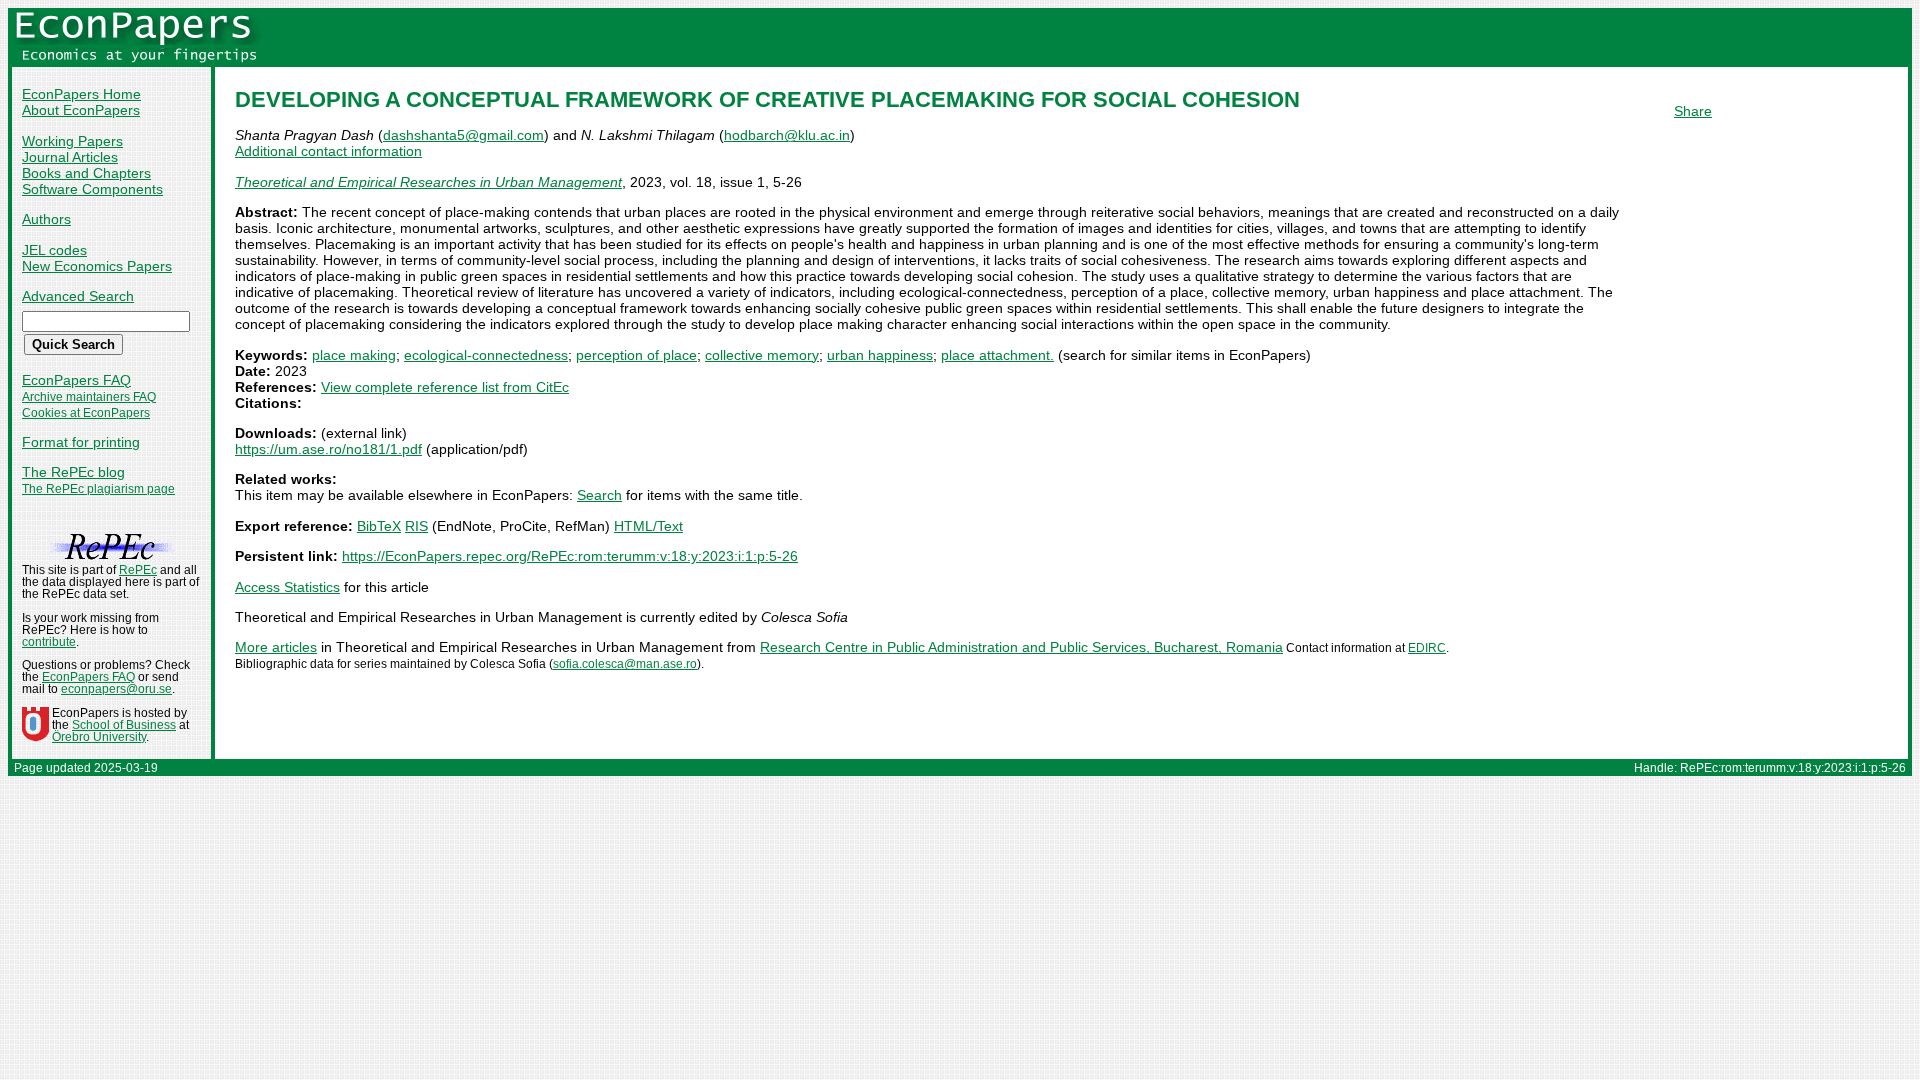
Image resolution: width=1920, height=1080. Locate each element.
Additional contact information (328, 151)
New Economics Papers (97, 266)
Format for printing (81, 442)
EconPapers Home (81, 94)
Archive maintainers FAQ (89, 397)
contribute (49, 642)
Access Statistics (287, 587)
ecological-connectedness (486, 355)
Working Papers (72, 141)
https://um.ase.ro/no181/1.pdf (328, 449)
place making (354, 355)
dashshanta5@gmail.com (463, 135)
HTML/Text (648, 526)
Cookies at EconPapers (86, 413)
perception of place (636, 355)
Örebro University (99, 737)
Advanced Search (78, 296)
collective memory (762, 355)
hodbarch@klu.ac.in (787, 135)
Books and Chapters (86, 173)
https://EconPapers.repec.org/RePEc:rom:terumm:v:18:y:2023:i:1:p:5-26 (570, 556)
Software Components (92, 189)
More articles (276, 647)
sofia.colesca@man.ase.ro (625, 664)
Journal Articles (70, 157)
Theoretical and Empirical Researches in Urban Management (428, 182)
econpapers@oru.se (116, 689)
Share (1693, 111)
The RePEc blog (73, 472)
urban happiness (880, 355)
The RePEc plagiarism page (98, 489)
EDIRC (1427, 648)
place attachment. (997, 355)
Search (599, 495)
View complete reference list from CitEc (445, 387)
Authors (46, 219)
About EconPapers (81, 110)
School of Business (124, 725)
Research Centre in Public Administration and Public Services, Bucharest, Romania (1021, 647)
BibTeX (379, 526)
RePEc (138, 570)
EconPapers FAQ (76, 380)
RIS (416, 526)
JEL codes (54, 250)
